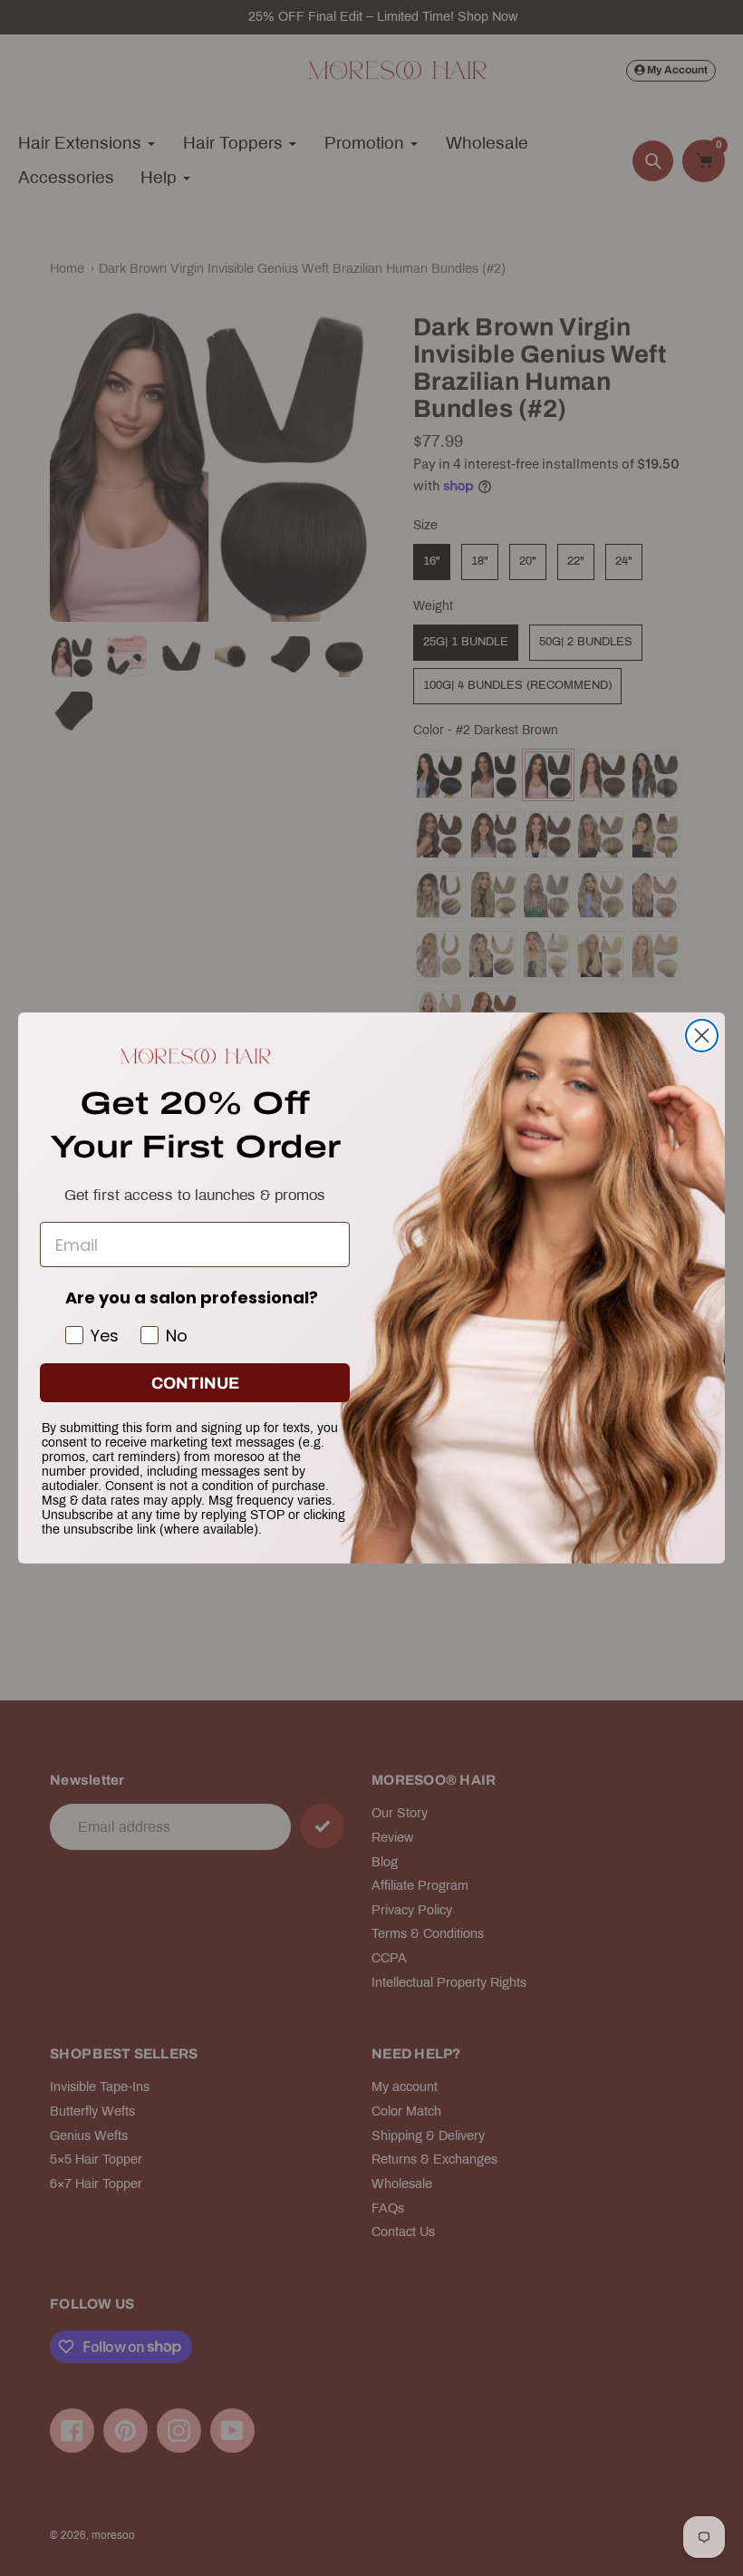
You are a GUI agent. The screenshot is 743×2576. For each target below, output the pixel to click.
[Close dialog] (702, 1036)
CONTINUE (195, 1383)
